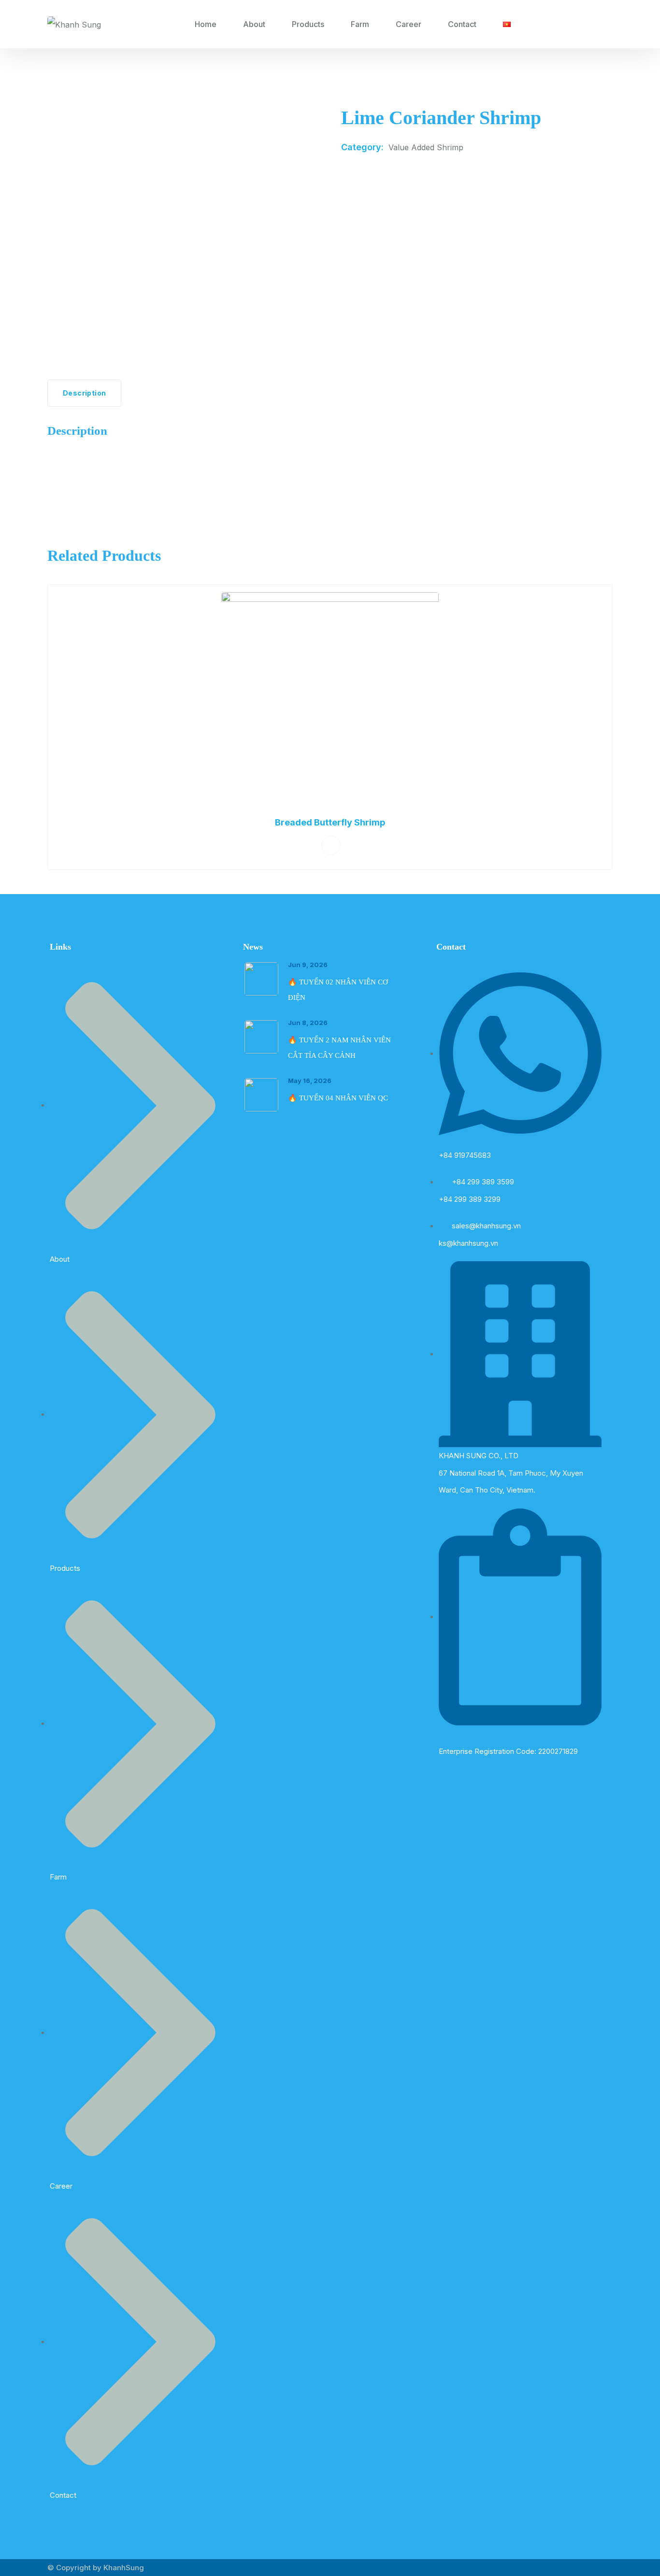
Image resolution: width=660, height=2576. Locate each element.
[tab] (84, 393)
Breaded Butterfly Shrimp (330, 822)
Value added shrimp (426, 147)
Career (409, 24)
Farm (360, 24)
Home (206, 24)
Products (308, 24)
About (254, 24)
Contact (462, 24)
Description (84, 393)
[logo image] (74, 24)
